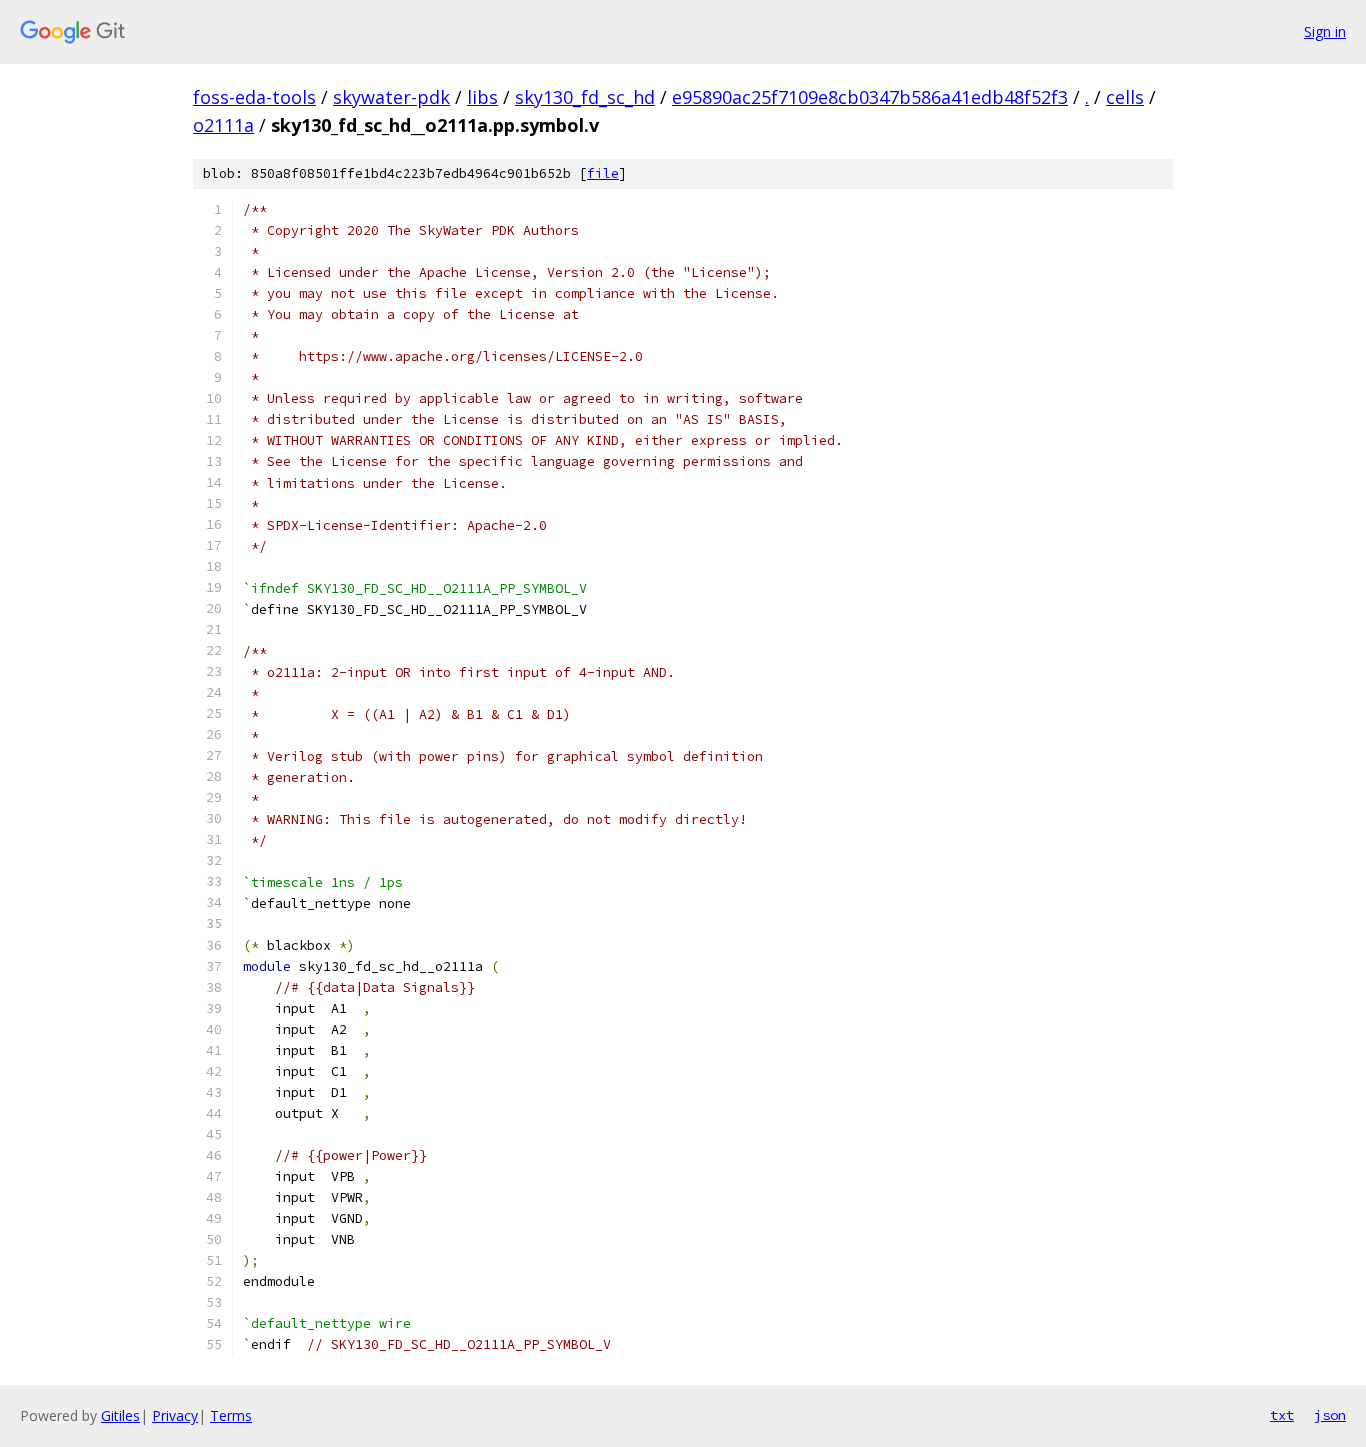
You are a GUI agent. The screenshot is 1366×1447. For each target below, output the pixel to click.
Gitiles (120, 1415)
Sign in (1325, 31)
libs (482, 97)
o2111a (223, 125)
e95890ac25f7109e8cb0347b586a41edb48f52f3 (870, 97)
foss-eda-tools (254, 97)
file (603, 173)
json (1330, 1415)
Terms (231, 1415)
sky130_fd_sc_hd (585, 97)
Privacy (175, 1415)
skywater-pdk (391, 97)
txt (1282, 1415)
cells (1125, 97)
